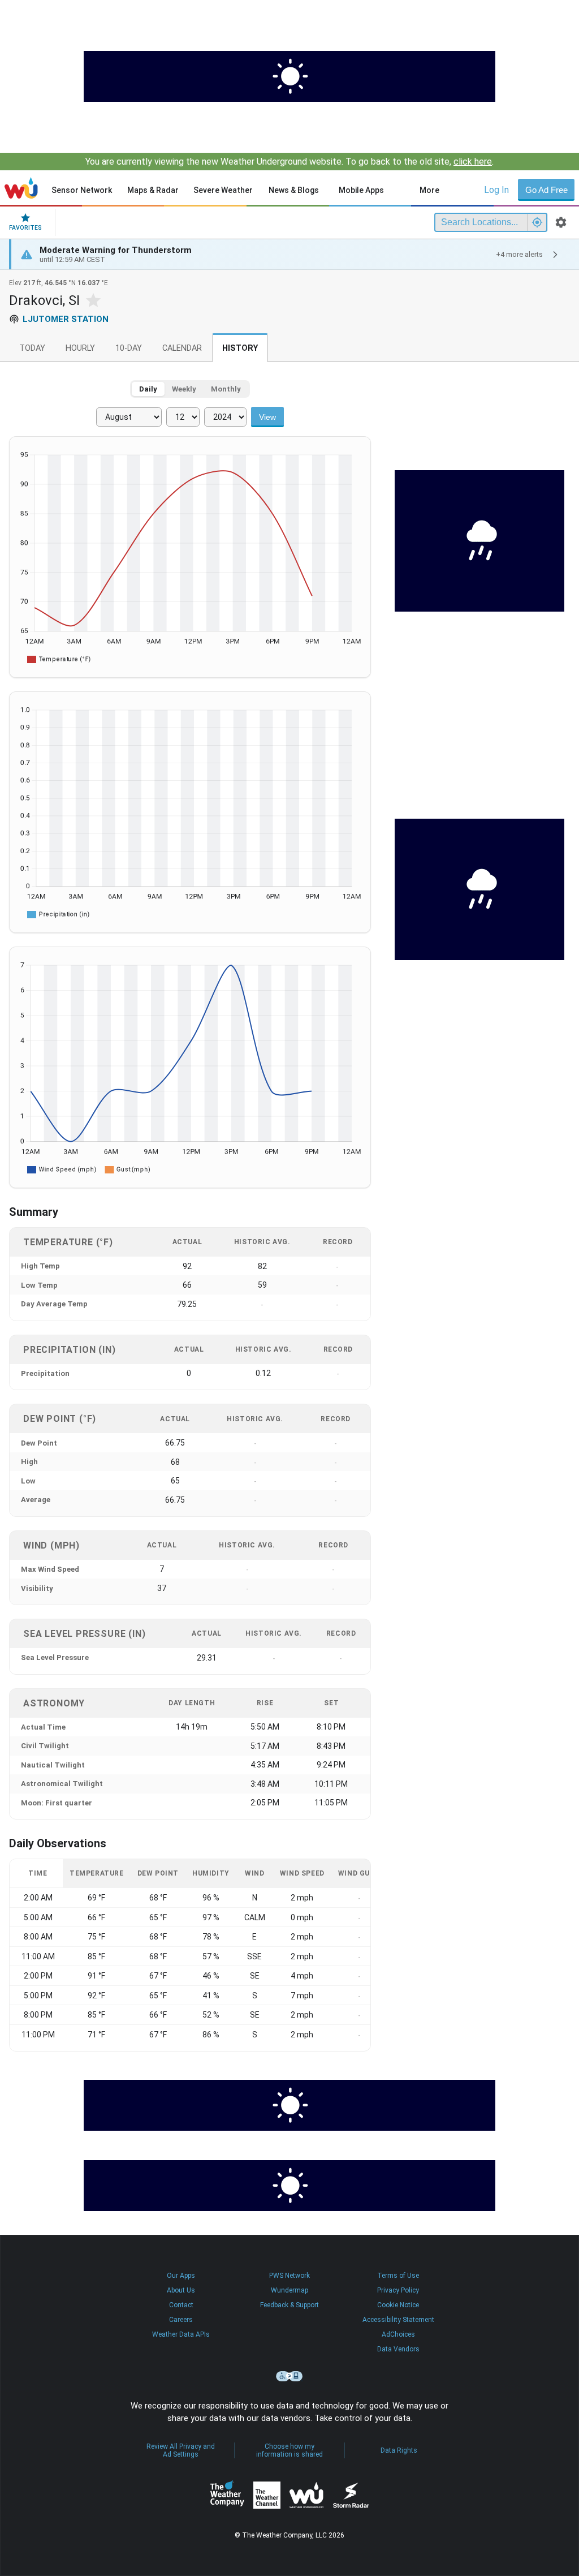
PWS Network (289, 2276)
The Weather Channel (267, 2495)
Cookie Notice (398, 2305)
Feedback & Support (289, 2305)
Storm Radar (351, 2495)
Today (32, 348)
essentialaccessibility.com (289, 2376)
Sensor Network (82, 190)
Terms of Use (398, 2276)
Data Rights (399, 2450)
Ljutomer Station (66, 319)
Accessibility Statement (398, 2320)
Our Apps (181, 2276)
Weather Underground (306, 2495)
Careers (181, 2320)
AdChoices (398, 2334)
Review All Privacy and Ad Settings (181, 2450)
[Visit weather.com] (289, 76)
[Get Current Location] (537, 222)
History (240, 348)
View (267, 417)
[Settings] (561, 222)
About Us (181, 2290)
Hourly (80, 348)
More (429, 190)
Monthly (226, 389)
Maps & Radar (153, 190)
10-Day (129, 348)
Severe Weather (223, 190)
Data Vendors (398, 2349)
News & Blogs (294, 190)
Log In (496, 190)
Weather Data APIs (181, 2334)
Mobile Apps (361, 190)
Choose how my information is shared (289, 2450)
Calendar (182, 348)
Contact (181, 2305)
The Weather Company (227, 2495)
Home (21, 188)
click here (473, 162)
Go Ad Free (546, 190)
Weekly (184, 389)
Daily (148, 389)
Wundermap (289, 2290)
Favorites (25, 228)
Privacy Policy (398, 2290)
